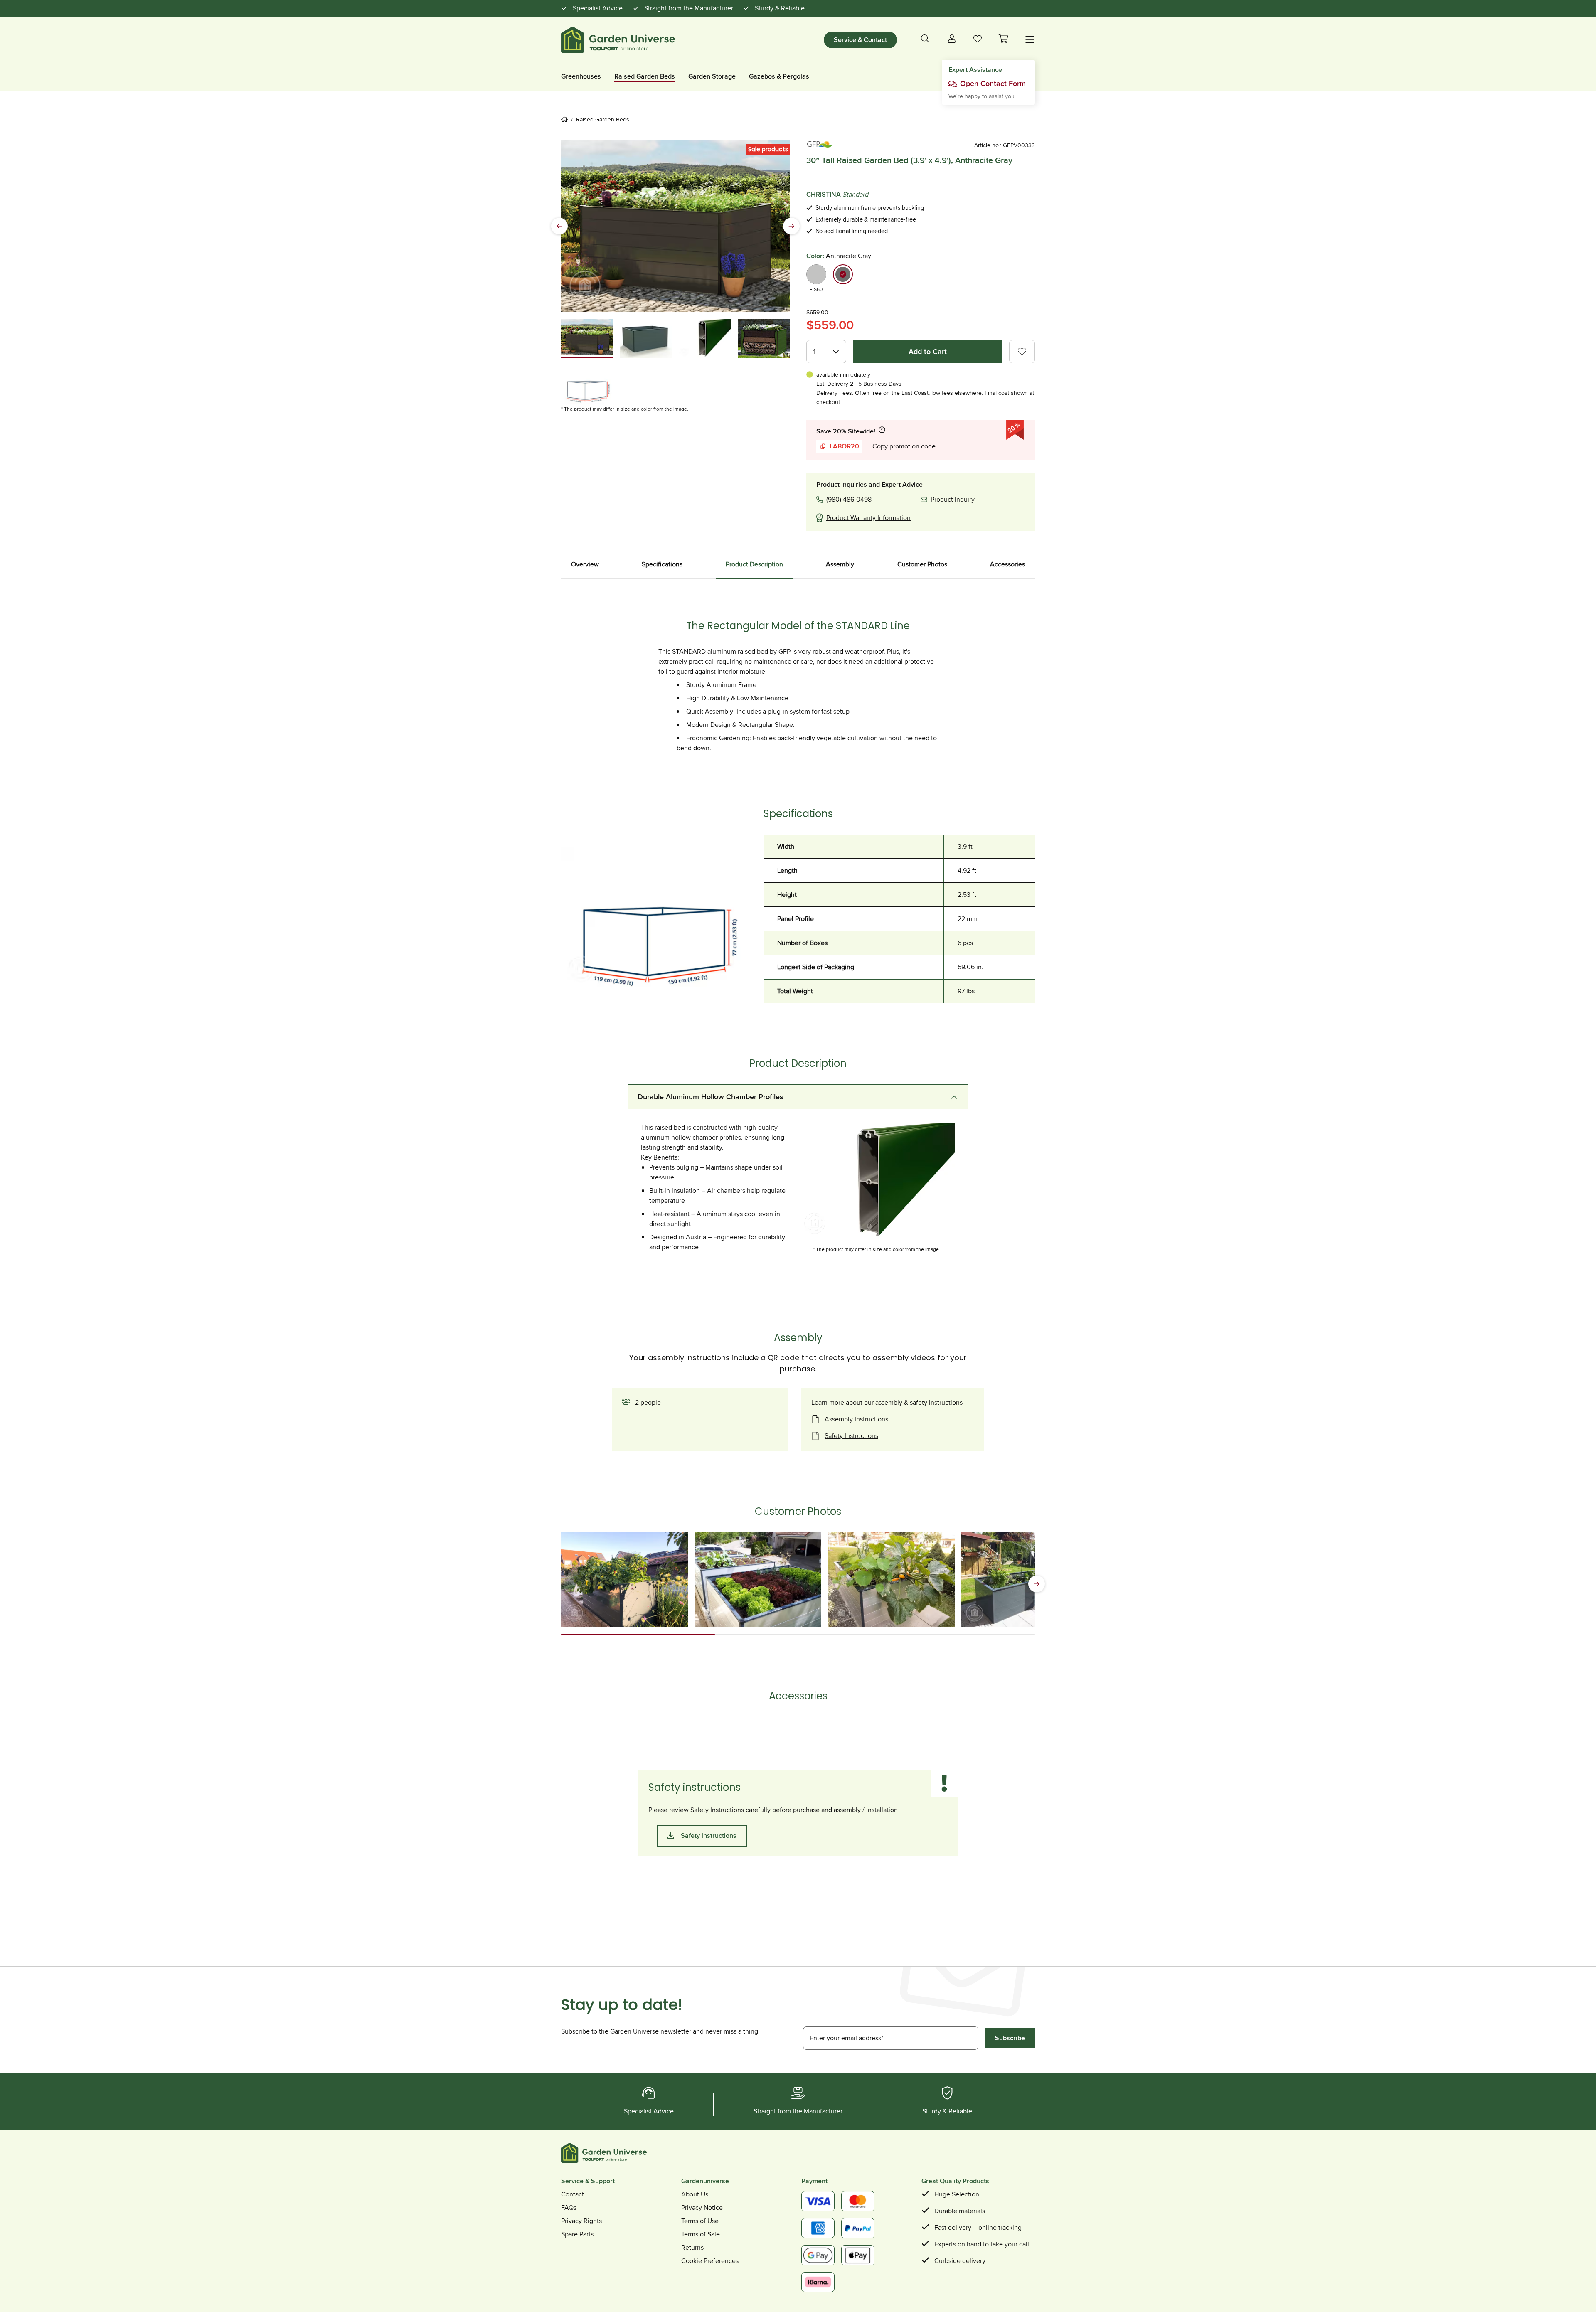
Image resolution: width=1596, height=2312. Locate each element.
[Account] (952, 40)
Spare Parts (577, 2234)
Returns (692, 2247)
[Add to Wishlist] (1022, 352)
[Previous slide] (559, 226)
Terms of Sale (701, 2234)
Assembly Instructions (856, 1419)
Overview (585, 564)
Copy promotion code (904, 446)
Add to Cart (928, 352)
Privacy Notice (702, 2207)
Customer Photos (922, 564)
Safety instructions (709, 1836)
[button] (1003, 39)
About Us (695, 2194)
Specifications (662, 564)
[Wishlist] (978, 41)
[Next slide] (791, 226)
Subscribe (1010, 2038)
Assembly (840, 564)
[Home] (566, 119)
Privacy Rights (581, 2221)
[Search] (925, 40)
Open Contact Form (993, 84)
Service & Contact (860, 40)
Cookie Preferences (710, 2261)
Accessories (1007, 564)
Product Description (754, 564)
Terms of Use (700, 2221)
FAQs (569, 2207)
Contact (573, 2194)
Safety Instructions (851, 1436)
